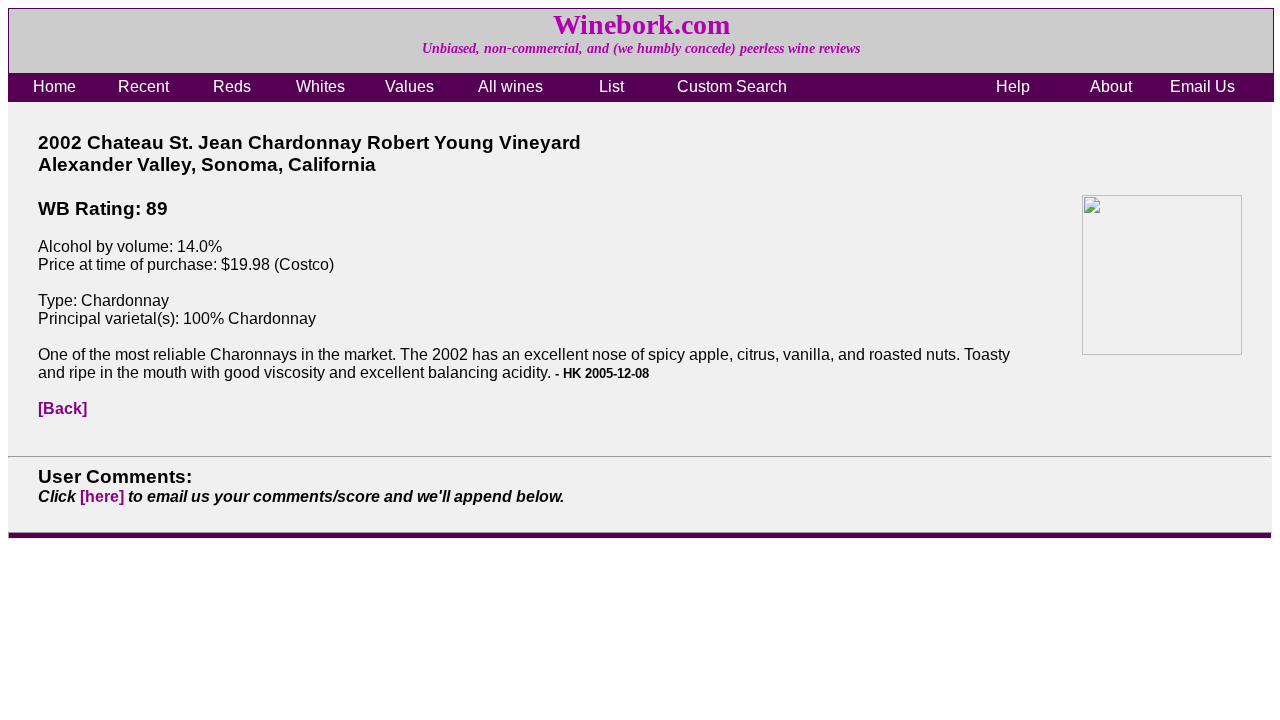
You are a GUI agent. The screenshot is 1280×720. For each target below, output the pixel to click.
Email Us (1202, 86)
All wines (510, 86)
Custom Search (732, 86)
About (1111, 86)
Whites (320, 86)
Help (1013, 86)
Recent (143, 86)
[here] (102, 496)
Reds (232, 86)
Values (409, 86)
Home (54, 86)
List (611, 86)
